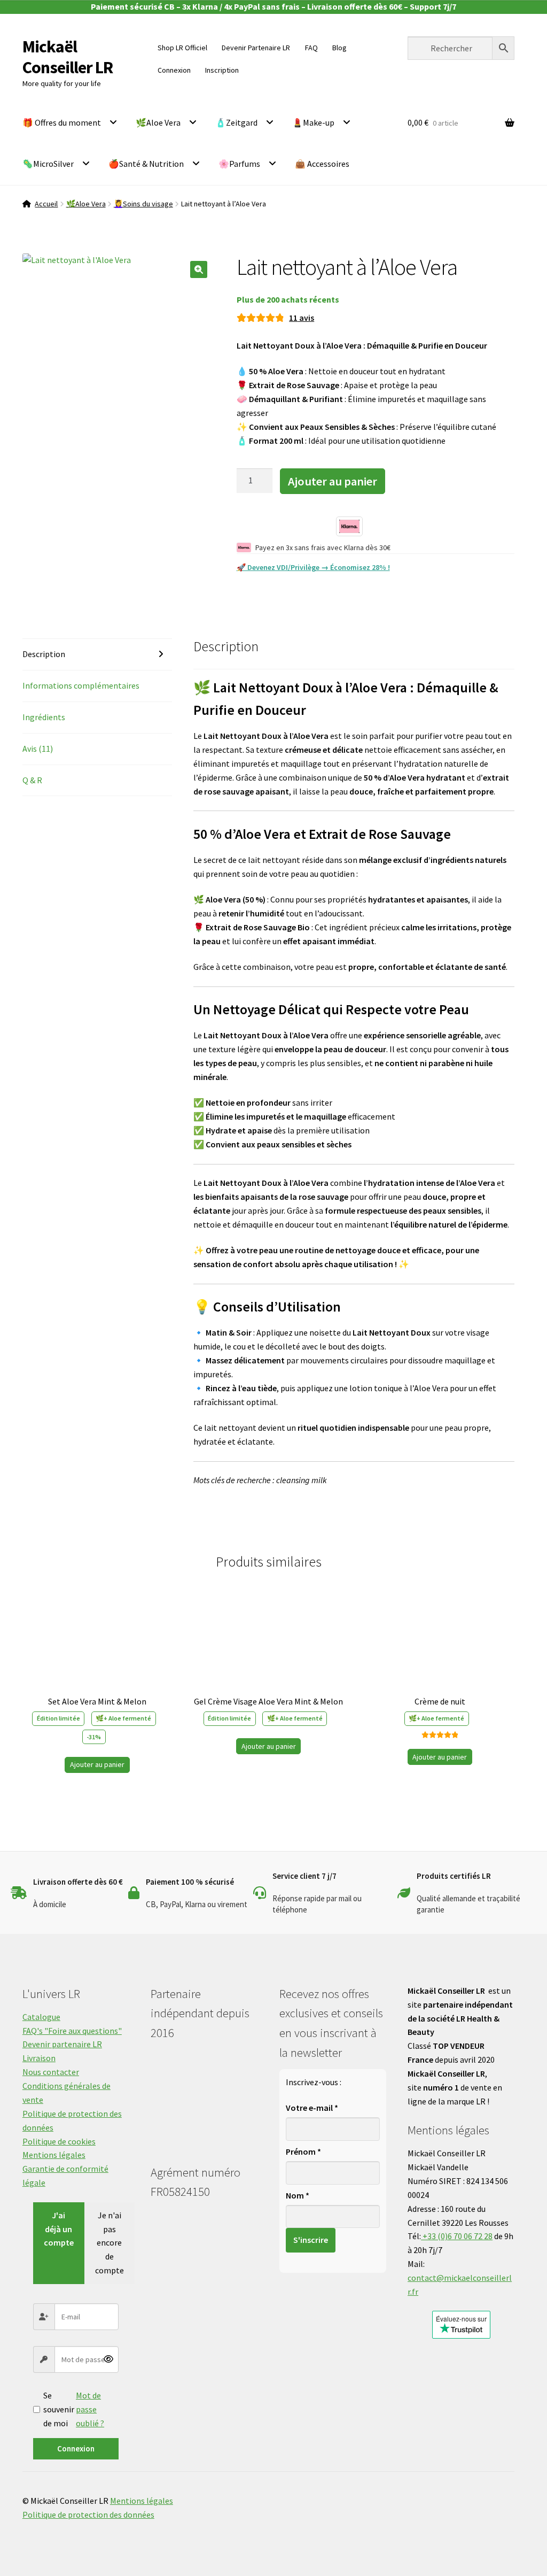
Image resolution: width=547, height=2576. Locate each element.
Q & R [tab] (32, 780)
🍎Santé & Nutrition (146, 164)
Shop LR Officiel (182, 48)
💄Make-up (313, 122)
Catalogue (41, 2017)
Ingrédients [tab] (44, 717)
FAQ (311, 48)
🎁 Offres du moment (62, 122)
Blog (339, 48)
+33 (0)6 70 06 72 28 (457, 2236)
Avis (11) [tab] (38, 749)
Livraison (39, 2058)
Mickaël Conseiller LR (68, 57)
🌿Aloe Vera (158, 122)
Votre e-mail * (312, 2108)
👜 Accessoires (322, 164)
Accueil (46, 204)
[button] (199, 269)
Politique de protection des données (88, 2515)
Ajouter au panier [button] (97, 1764)
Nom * (298, 2195)
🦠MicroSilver (48, 164)
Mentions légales (54, 2155)
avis (302, 318)
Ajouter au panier (333, 481)
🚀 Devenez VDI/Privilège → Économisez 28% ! (313, 567)
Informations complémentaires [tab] (81, 685)
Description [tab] (44, 654)
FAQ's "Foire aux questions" (72, 2031)
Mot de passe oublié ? (90, 2409)
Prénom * (303, 2151)
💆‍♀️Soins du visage (143, 204)
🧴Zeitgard (236, 122)
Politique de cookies (59, 2141)
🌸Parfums (239, 164)
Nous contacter (51, 2072)
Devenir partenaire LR (62, 2044)
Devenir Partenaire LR (256, 48)
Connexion (76, 2448)
